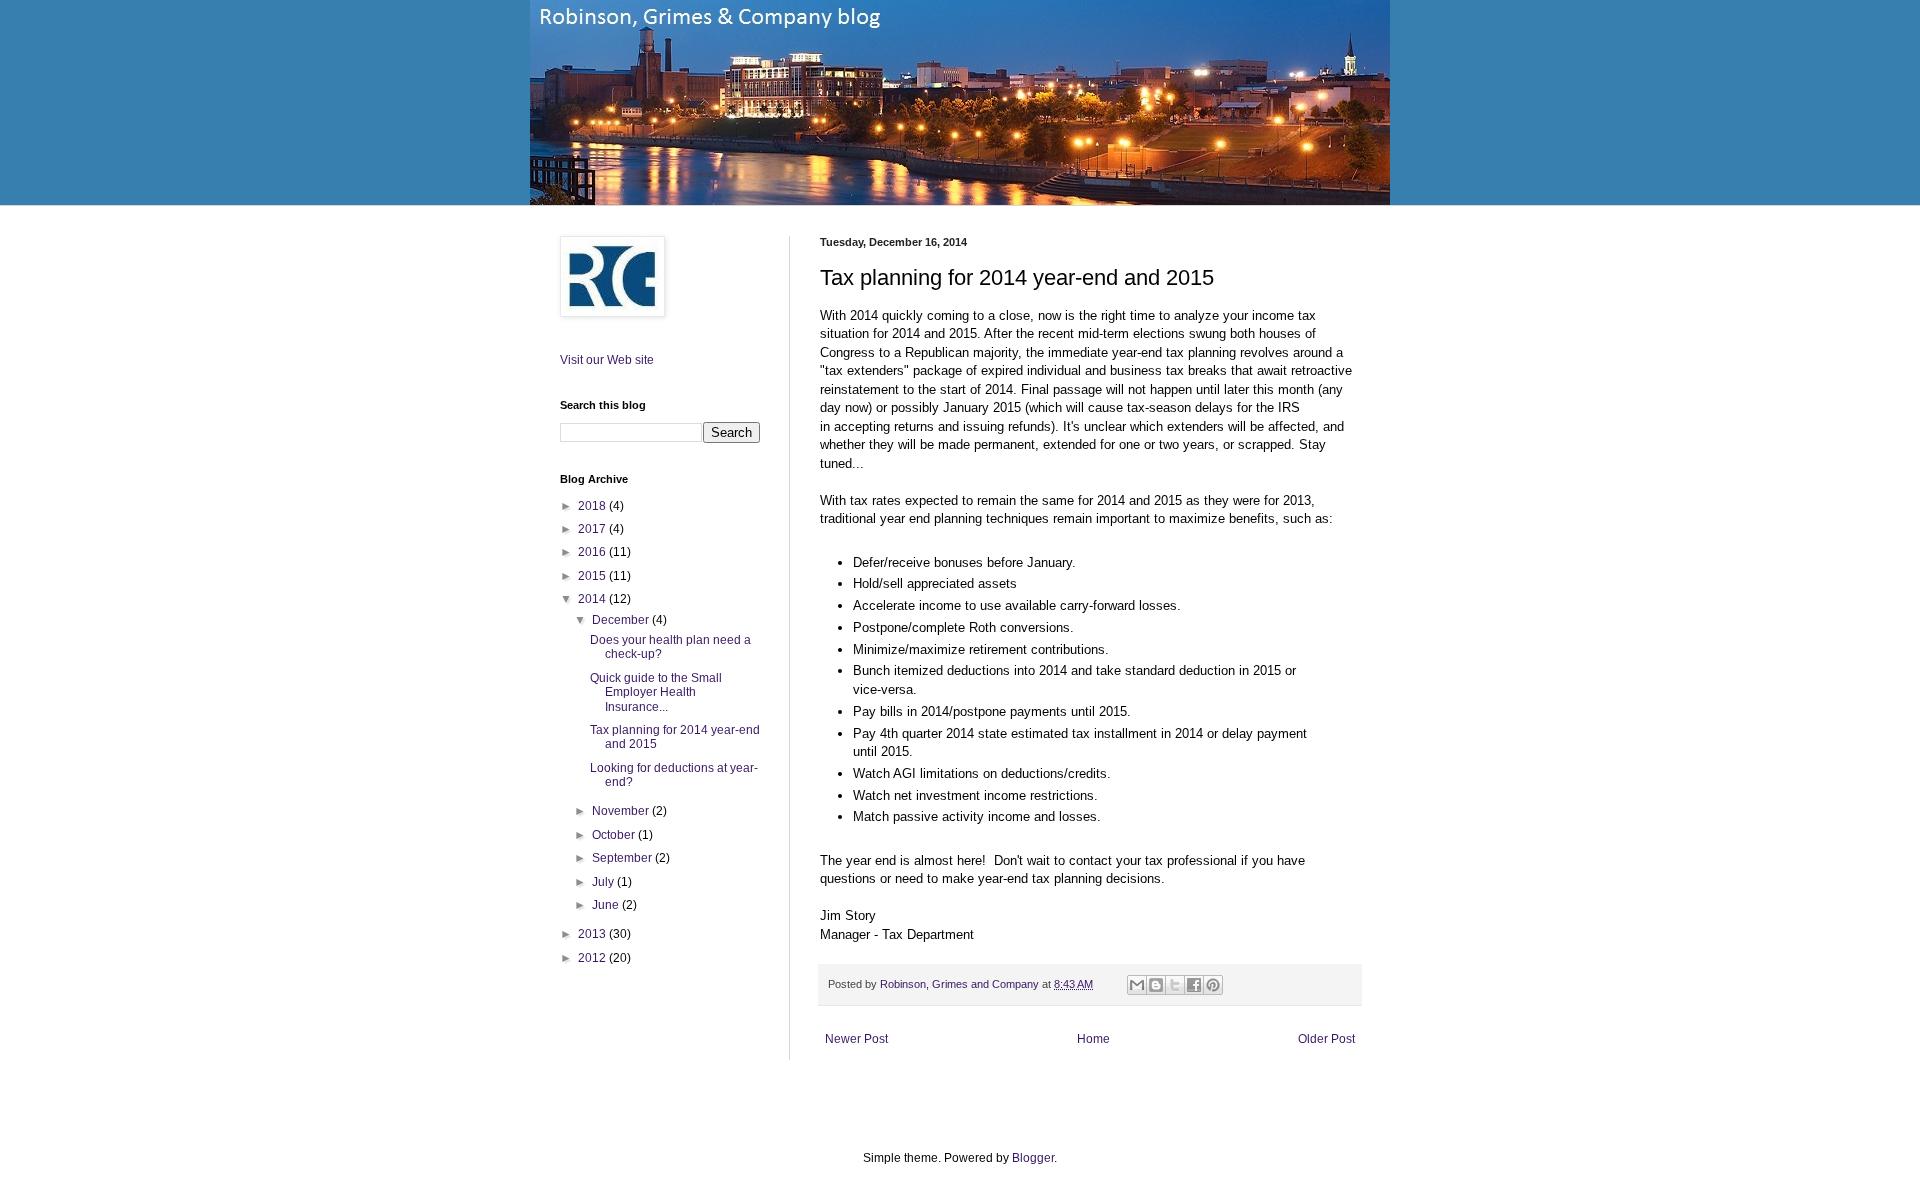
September (623, 858)
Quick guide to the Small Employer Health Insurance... (656, 692)
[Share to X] (1175, 985)
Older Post (1326, 1039)
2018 (593, 506)
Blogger (1033, 1158)
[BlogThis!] (1156, 985)
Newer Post (856, 1039)
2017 (593, 529)
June (607, 905)
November (622, 811)
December (622, 620)
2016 (593, 552)
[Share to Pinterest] (1213, 985)
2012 (593, 958)
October (615, 835)
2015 (593, 576)
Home (1093, 1039)
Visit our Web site (607, 360)
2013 (593, 934)
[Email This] (1137, 985)
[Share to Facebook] (1194, 985)
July (604, 882)
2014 (593, 599)
